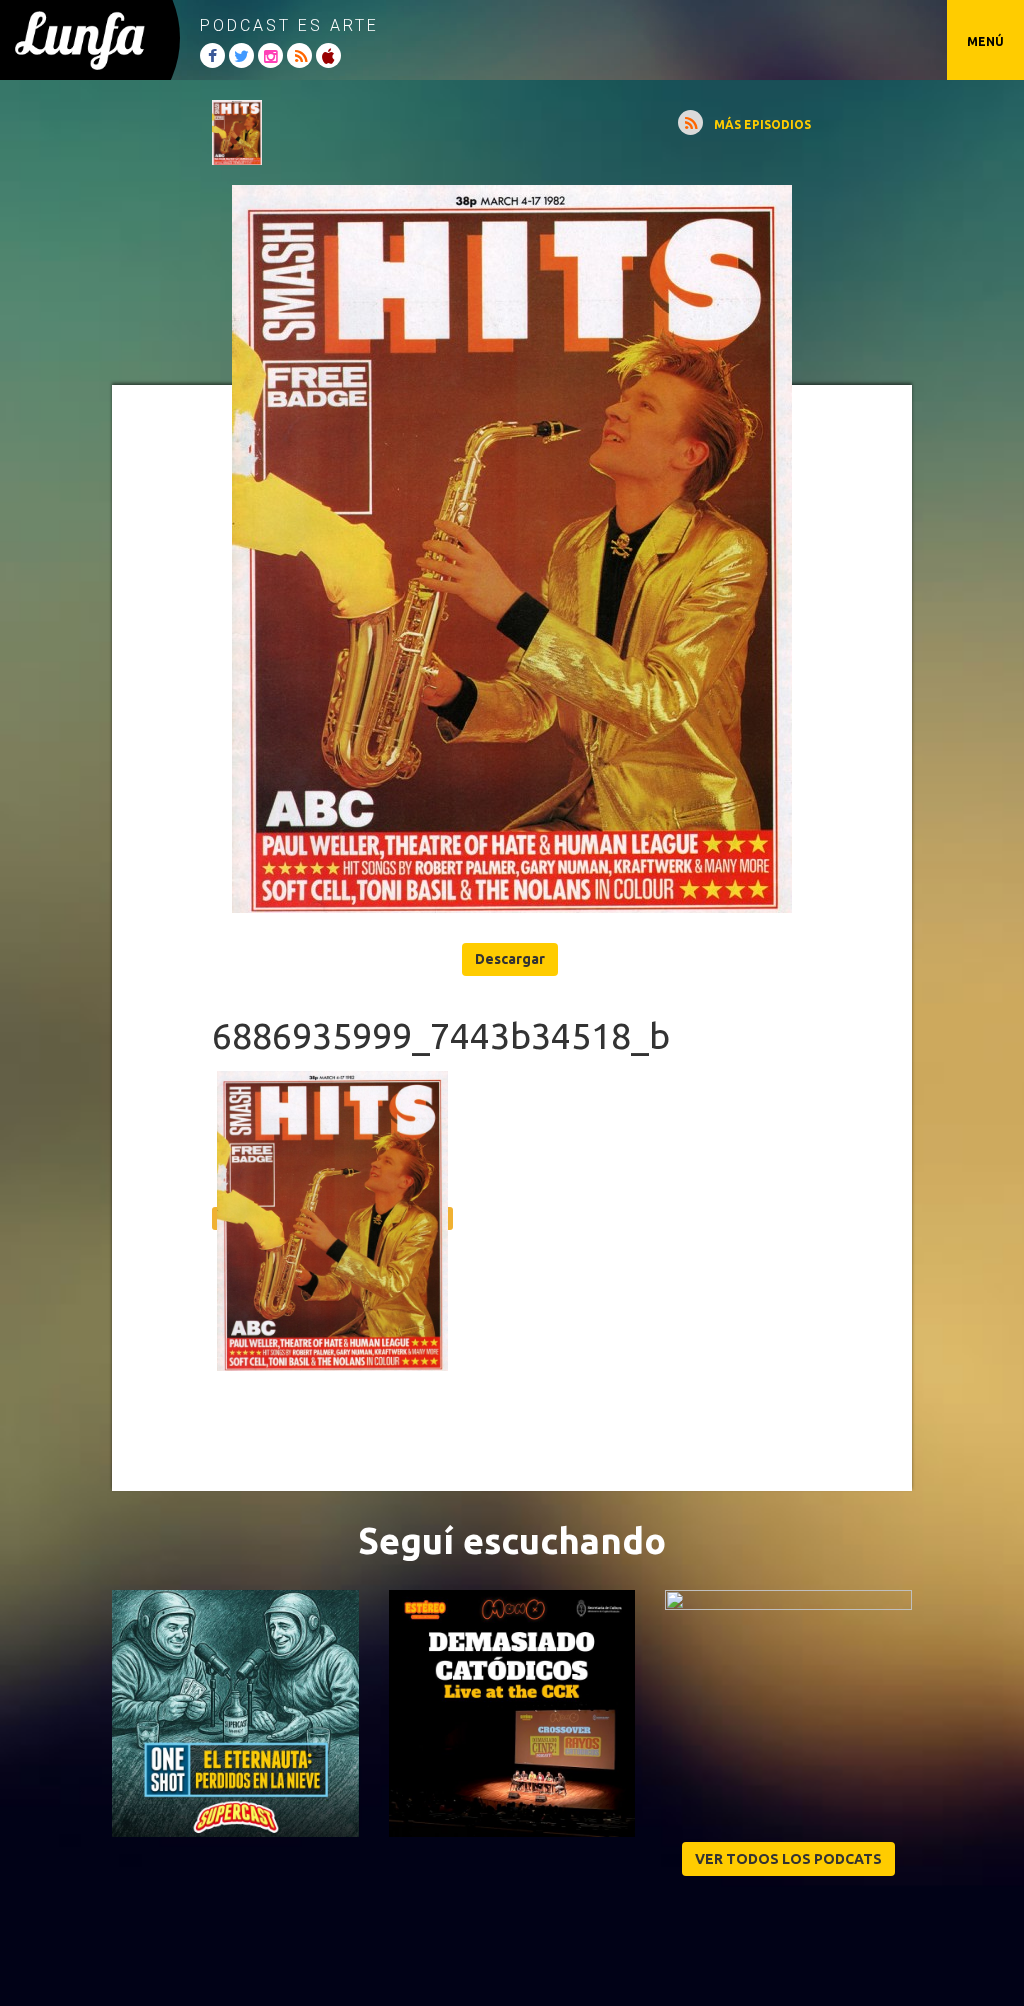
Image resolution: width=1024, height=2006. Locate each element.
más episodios (762, 124)
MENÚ (985, 41)
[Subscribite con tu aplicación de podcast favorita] (690, 122)
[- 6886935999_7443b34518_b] (512, 549)
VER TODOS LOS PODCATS (788, 1859)
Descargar (510, 959)
